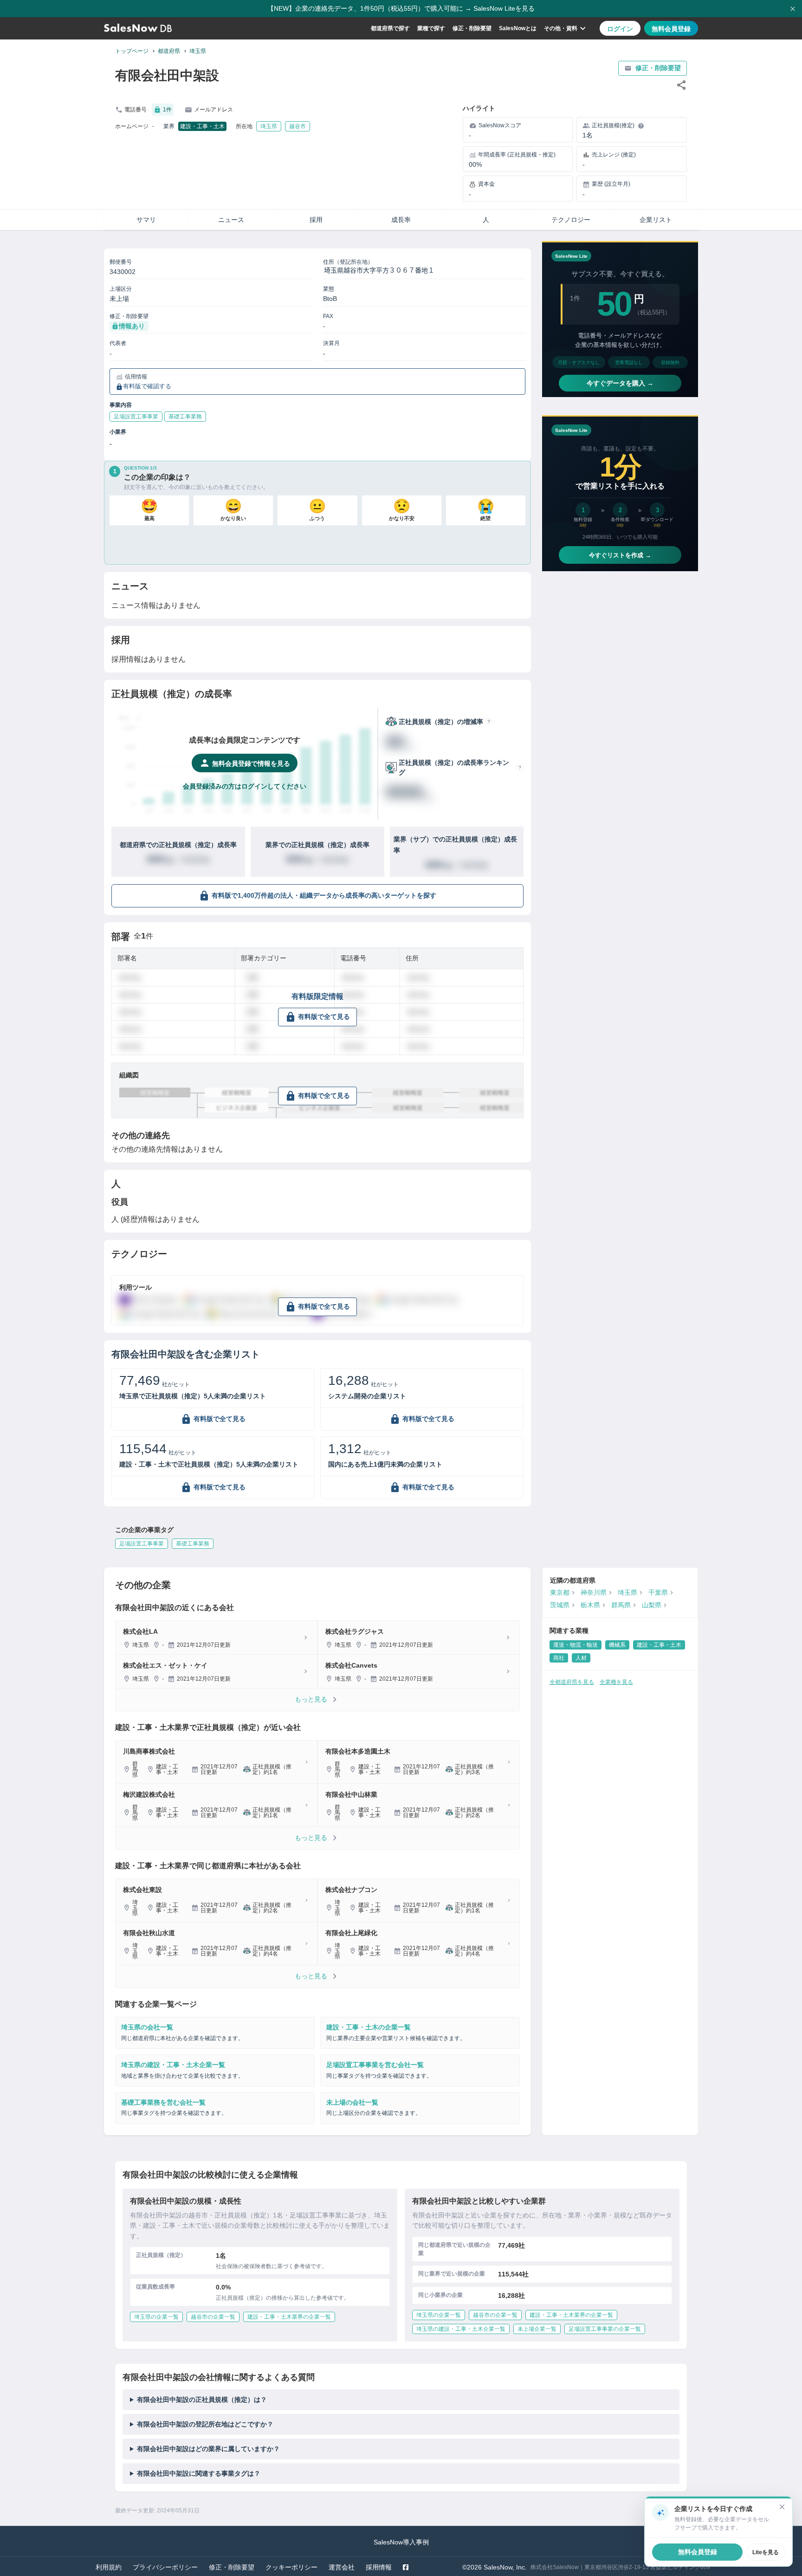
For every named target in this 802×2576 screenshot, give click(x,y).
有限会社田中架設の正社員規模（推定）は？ (202, 2400)
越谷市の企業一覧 (213, 2317)
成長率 (401, 220)
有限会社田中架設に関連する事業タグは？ (199, 2473)
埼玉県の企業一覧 (156, 2317)
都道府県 (169, 51)
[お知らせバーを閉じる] (793, 9)
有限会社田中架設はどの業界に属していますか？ (208, 2449)
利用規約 (109, 2567)
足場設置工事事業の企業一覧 (605, 2329)
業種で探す (431, 28)
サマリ (146, 220)
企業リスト (656, 220)
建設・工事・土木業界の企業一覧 (289, 2317)
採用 (316, 220)
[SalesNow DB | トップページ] (138, 28)
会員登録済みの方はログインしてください (245, 786)
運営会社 (342, 2567)
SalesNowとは (518, 28)
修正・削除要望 (472, 28)
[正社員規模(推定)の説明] (641, 126)
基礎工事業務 (193, 1544)
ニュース (231, 220)
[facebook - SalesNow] (406, 2567)
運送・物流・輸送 (576, 1645)
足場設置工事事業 (142, 1544)
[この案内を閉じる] (782, 2507)
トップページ (132, 51)
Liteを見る (766, 2552)
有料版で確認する (147, 386)
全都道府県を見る (572, 1682)
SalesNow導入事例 (401, 2542)
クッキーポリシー (291, 2567)
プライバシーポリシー (165, 2567)
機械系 (617, 1645)
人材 (581, 1658)
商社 (559, 1658)
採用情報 (379, 2567)
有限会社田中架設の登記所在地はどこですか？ (205, 2424)
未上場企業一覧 (537, 2329)
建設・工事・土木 (202, 126)
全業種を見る (616, 1682)
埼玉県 (198, 51)
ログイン (620, 29)
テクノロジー (571, 220)
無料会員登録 (671, 29)
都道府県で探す (390, 28)
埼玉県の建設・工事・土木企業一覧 (461, 2329)
